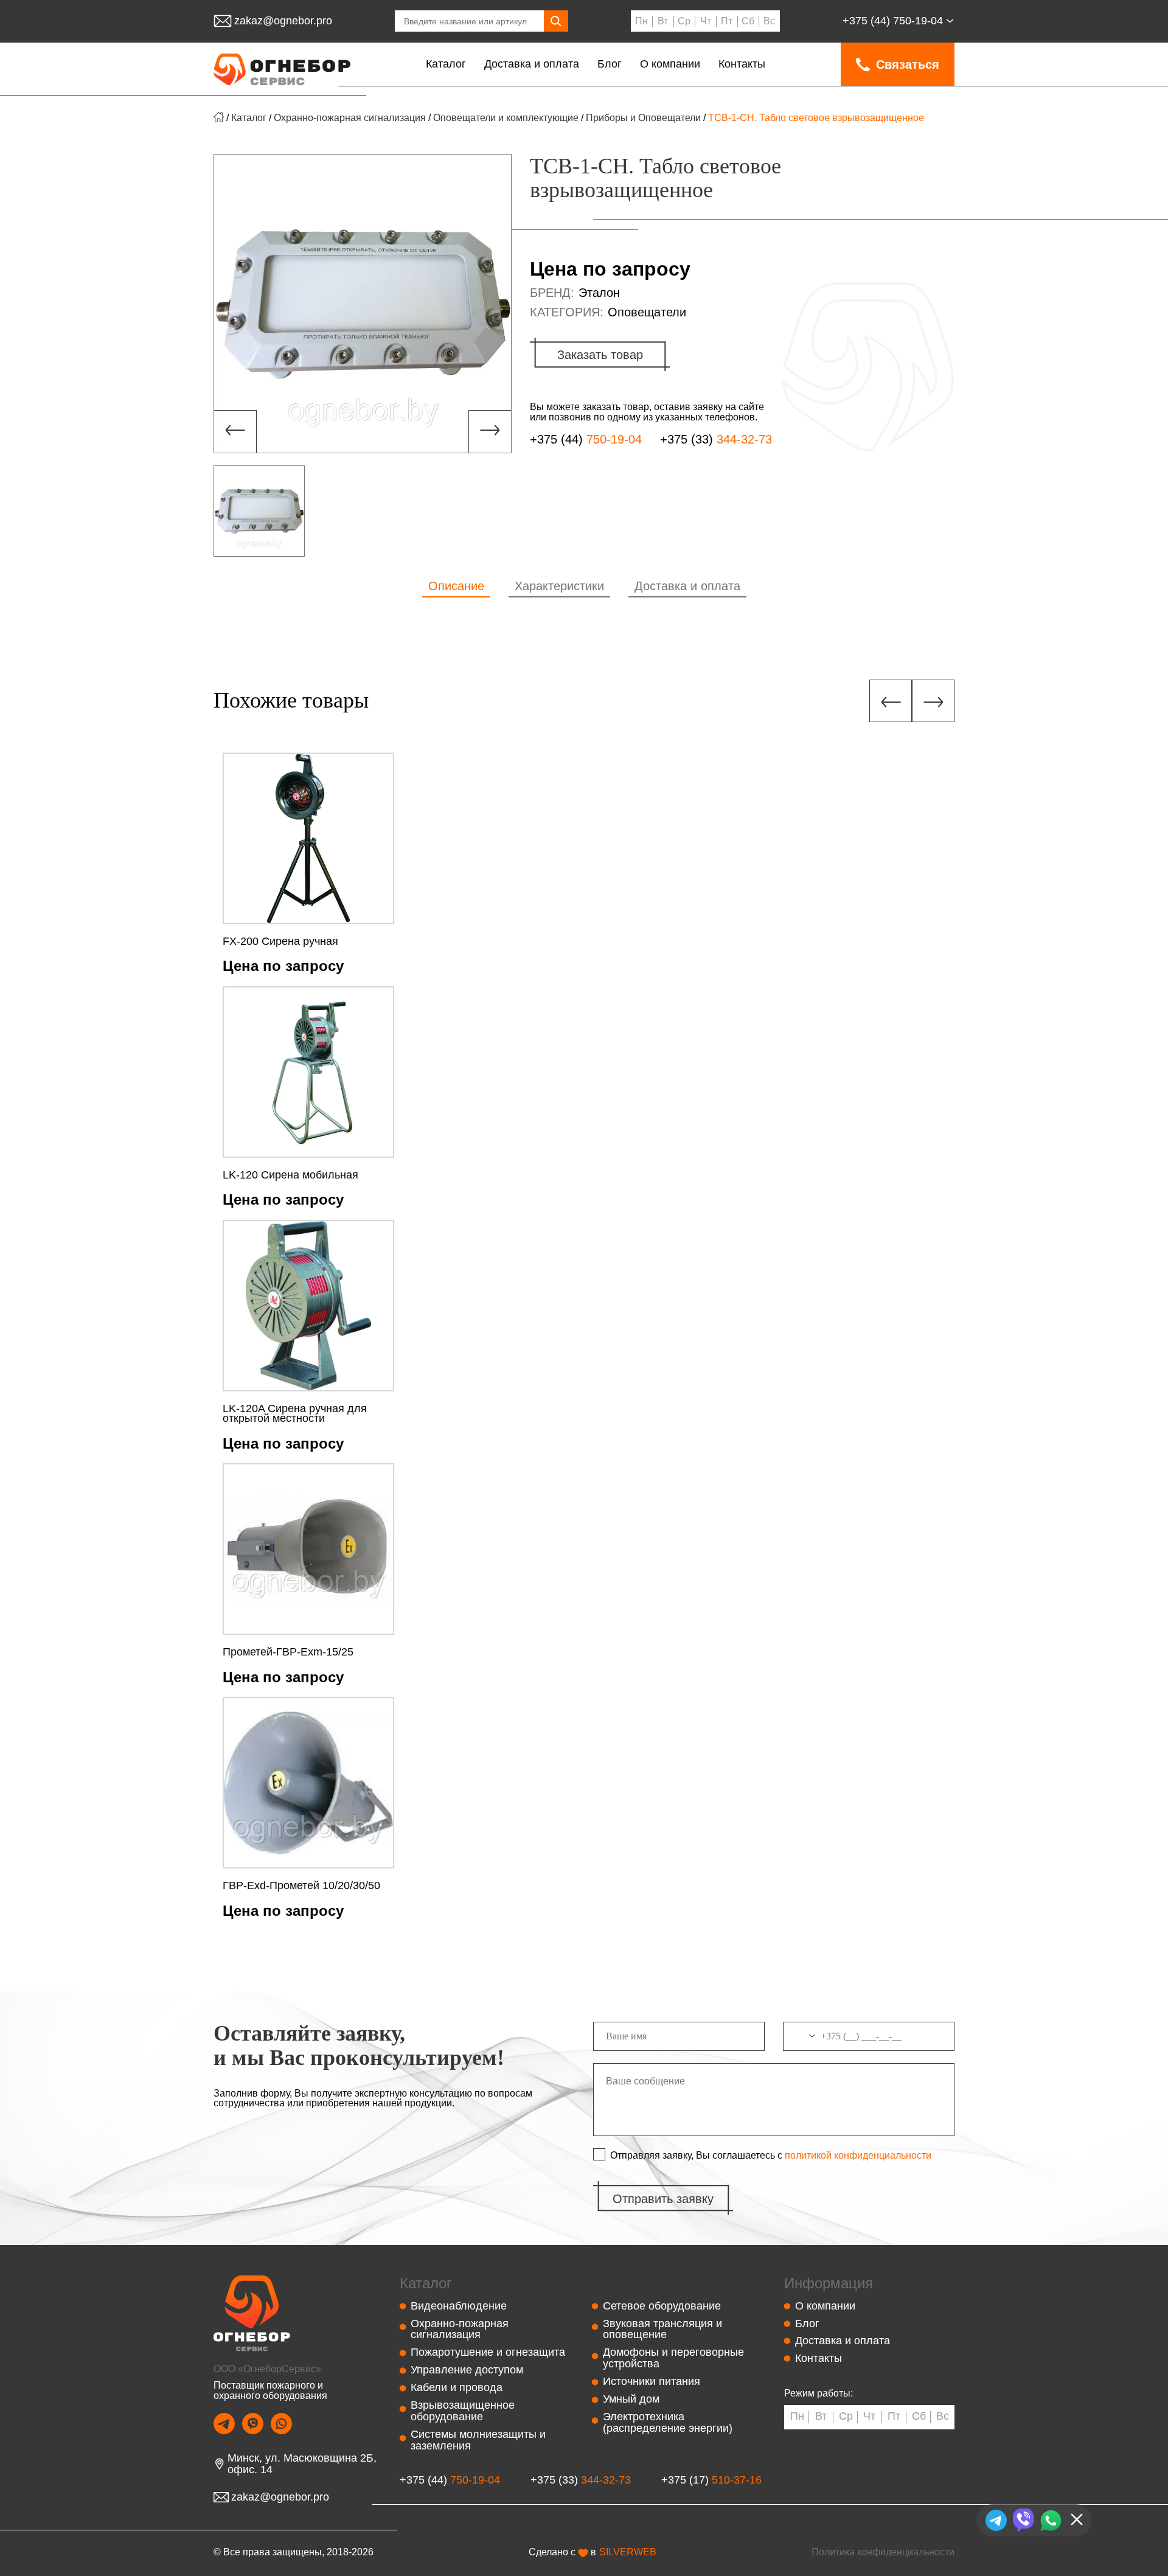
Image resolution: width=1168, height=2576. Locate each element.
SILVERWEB (628, 2552)
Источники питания (652, 2381)
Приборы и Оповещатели (643, 118)
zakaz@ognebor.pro (283, 21)
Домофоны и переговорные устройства (673, 2358)
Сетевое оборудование (662, 2306)
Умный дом (631, 2399)
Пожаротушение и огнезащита (488, 2352)
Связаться (908, 64)
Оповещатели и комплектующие (506, 118)
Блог (610, 64)
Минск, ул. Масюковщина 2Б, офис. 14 (302, 2464)
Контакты (742, 64)
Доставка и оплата (532, 64)
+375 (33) (716, 440)
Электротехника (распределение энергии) (668, 2422)
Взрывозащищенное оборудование (463, 2411)
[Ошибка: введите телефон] (869, 2041)
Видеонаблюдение (459, 2306)
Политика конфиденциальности (883, 2552)
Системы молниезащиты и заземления (478, 2440)
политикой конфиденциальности (858, 2156)
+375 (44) (893, 21)
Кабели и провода (457, 2387)
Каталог (446, 64)
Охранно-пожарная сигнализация (350, 118)
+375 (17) (711, 2480)
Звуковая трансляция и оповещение (662, 2329)
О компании (670, 64)
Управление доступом (467, 2370)
